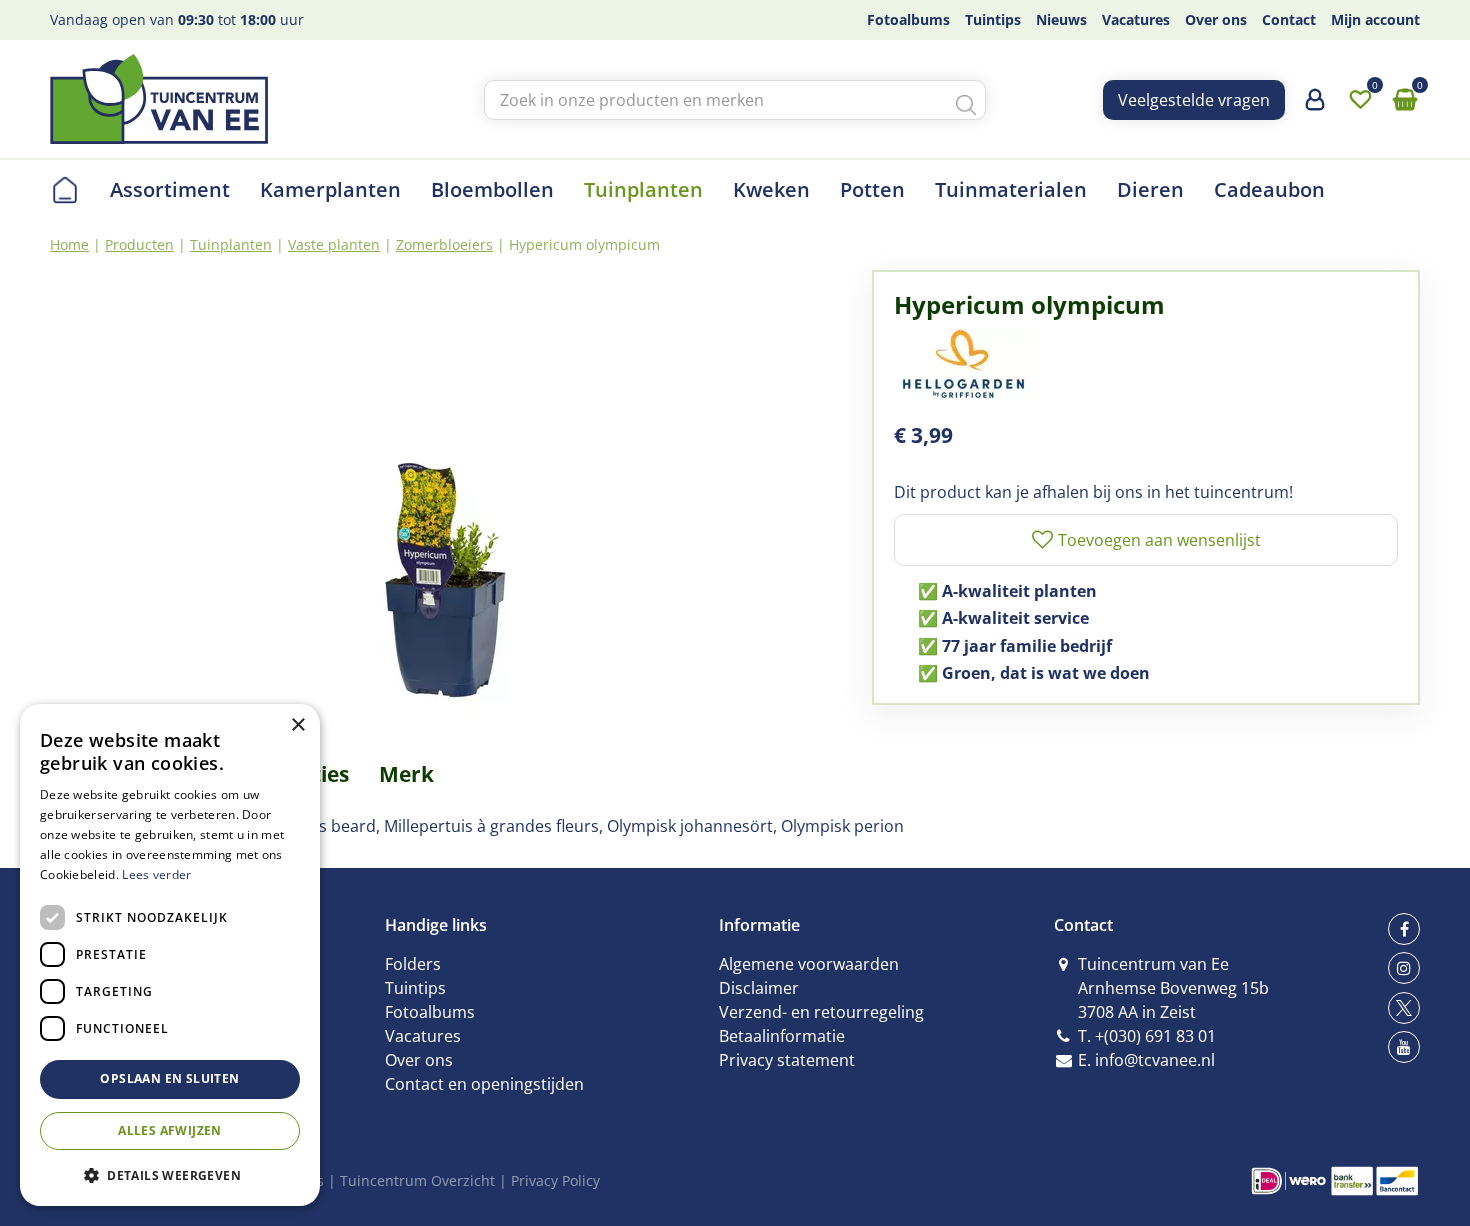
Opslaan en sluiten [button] (169, 1078)
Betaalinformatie (782, 1036)
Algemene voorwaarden (809, 964)
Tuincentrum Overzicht (417, 1180)
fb (1404, 929)
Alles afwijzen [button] (170, 1130)
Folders (413, 964)
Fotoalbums (430, 1012)
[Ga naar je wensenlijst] (1360, 100)
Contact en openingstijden (484, 1084)
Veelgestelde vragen (1194, 100)
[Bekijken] (1405, 100)
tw (1404, 1008)
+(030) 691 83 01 (1155, 1036)
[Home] (65, 190)
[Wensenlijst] (1360, 100)
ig (1404, 968)
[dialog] (170, 955)
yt (1404, 1047)
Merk (406, 774)
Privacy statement (787, 1060)
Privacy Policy (555, 1180)
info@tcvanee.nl (1155, 1060)
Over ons (419, 1060)
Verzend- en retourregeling (821, 1012)
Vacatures (423, 1036)
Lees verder (156, 874)
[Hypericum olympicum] (446, 495)
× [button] (297, 725)
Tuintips (415, 988)
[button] (170, 1174)
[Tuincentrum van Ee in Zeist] (159, 99)
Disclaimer (759, 988)
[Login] (1315, 107)
